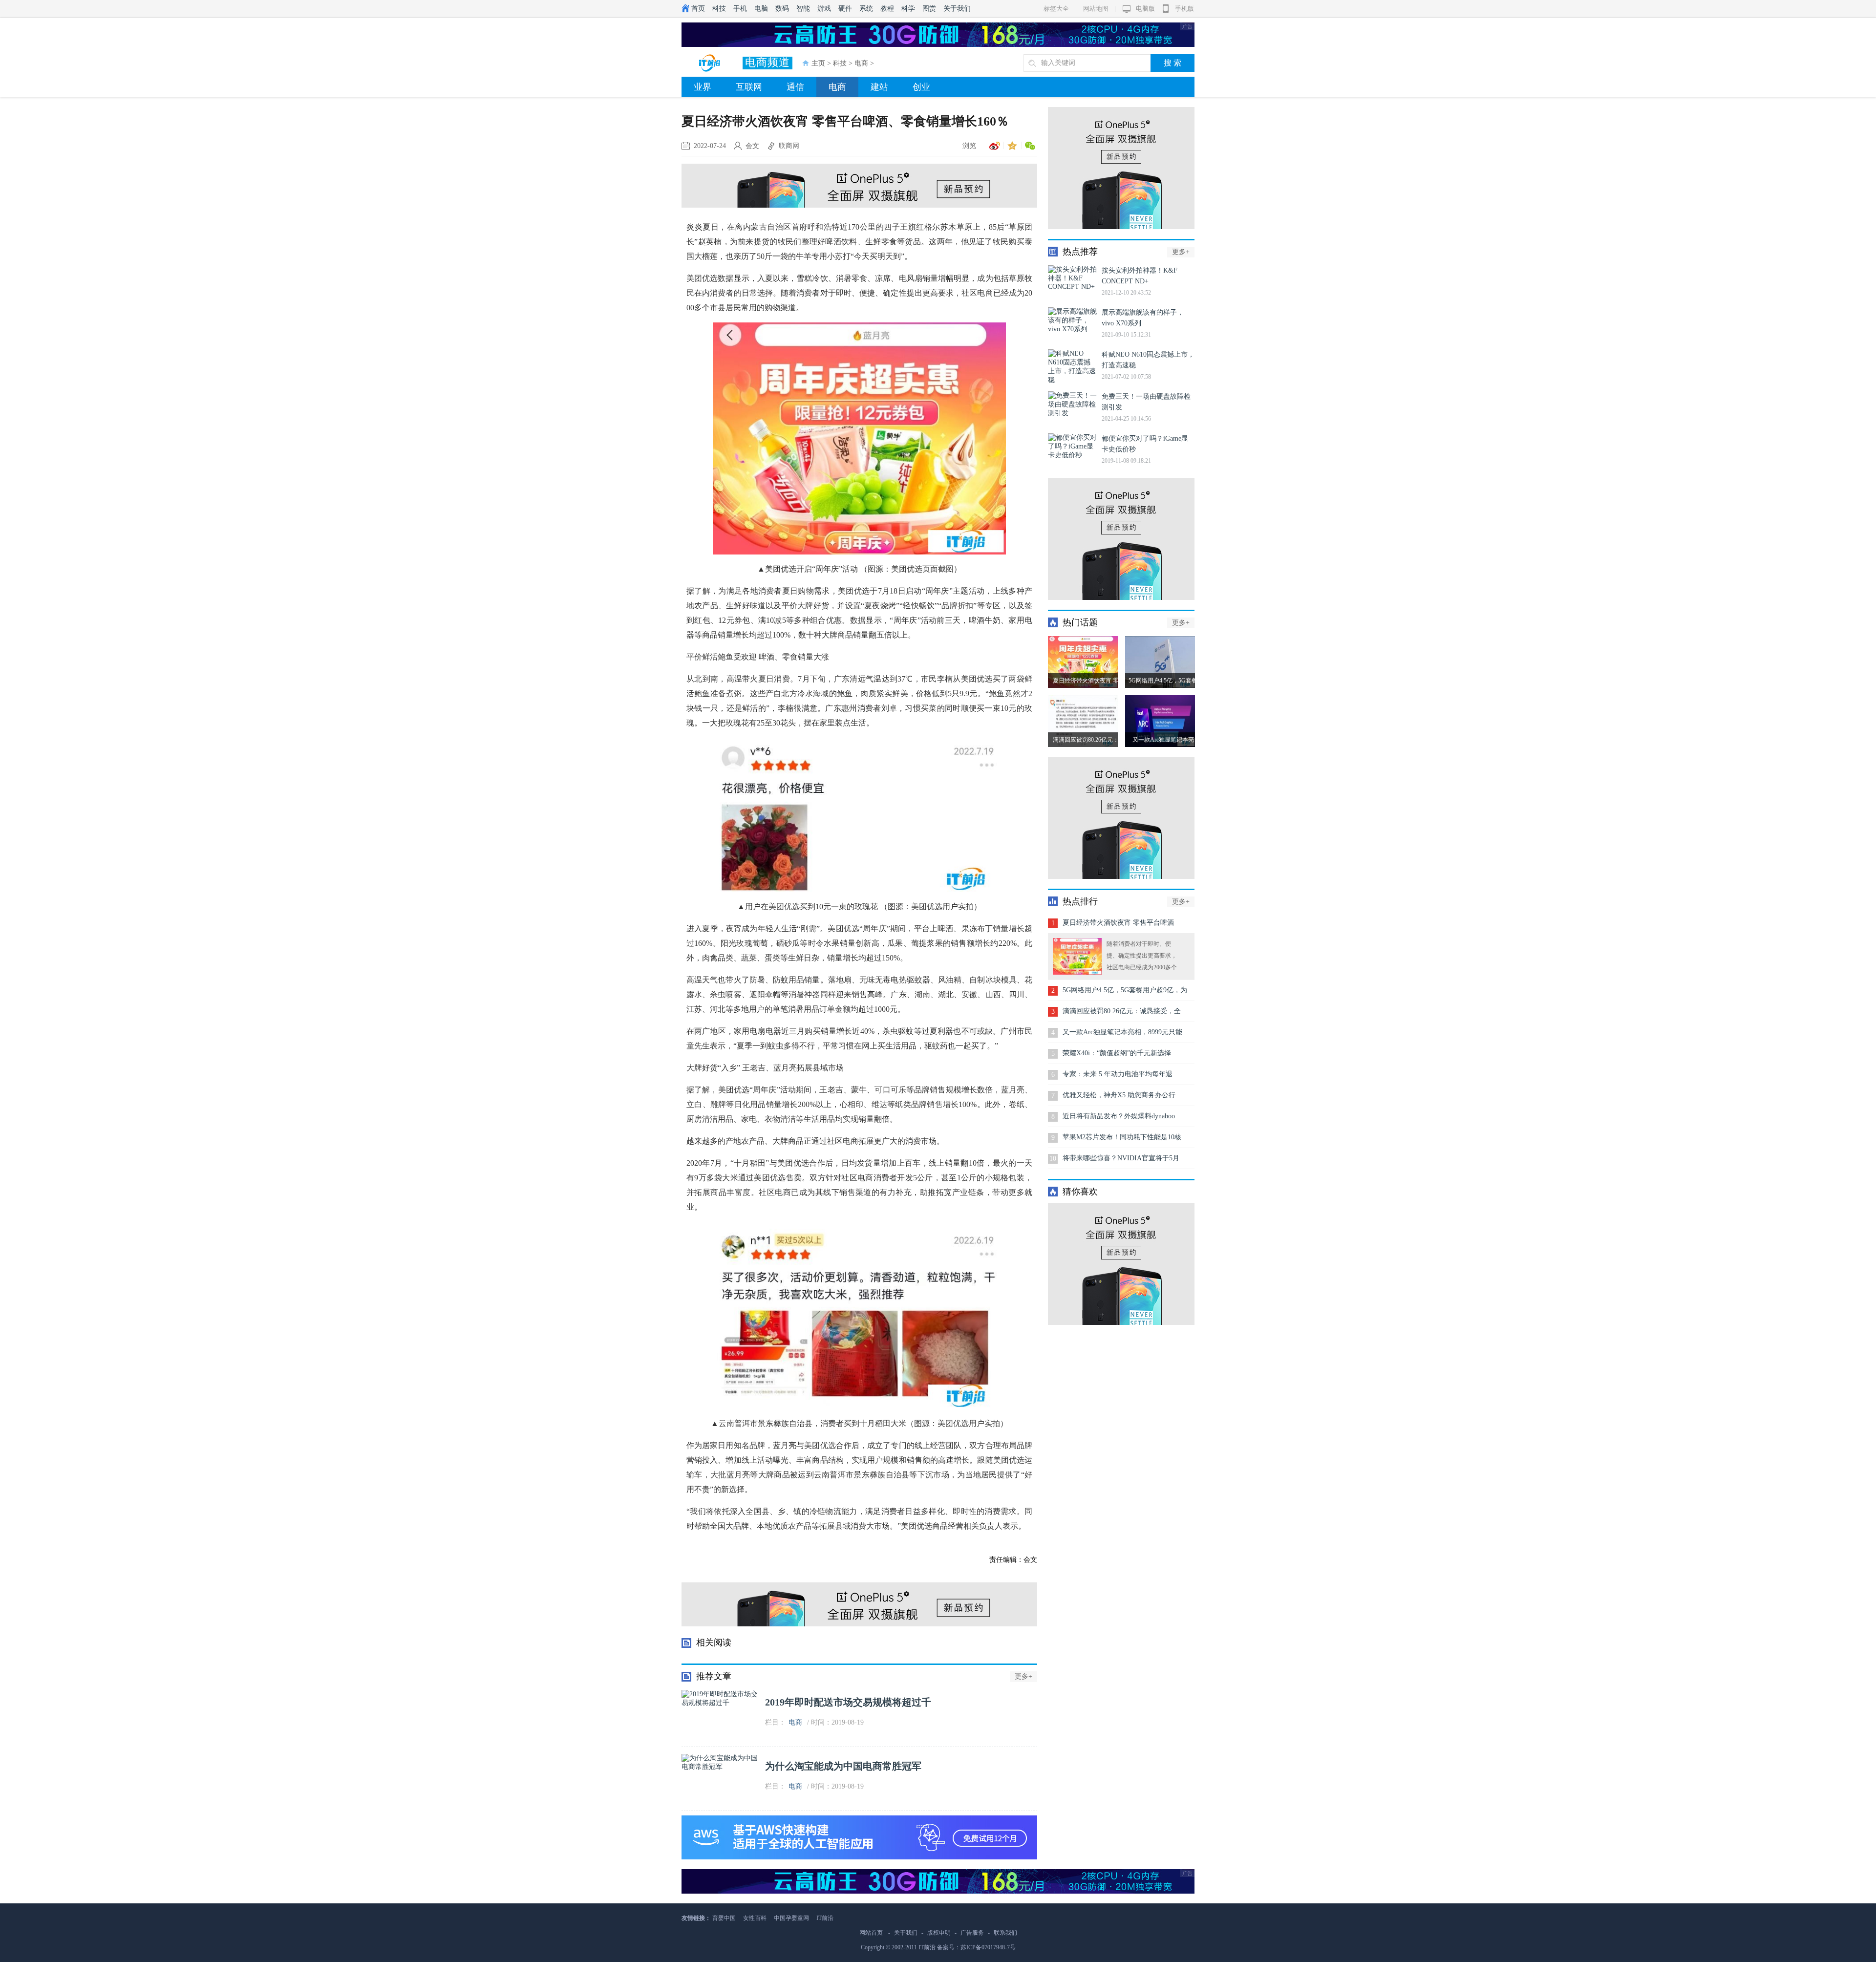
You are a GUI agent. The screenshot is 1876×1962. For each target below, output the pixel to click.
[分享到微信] (1028, 146)
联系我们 (1005, 1933)
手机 (740, 9)
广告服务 (972, 1933)
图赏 (929, 9)
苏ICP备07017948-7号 (988, 1947)
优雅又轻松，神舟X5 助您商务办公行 (1119, 1095)
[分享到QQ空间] (1011, 146)
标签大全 (1056, 9)
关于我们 (957, 9)
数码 (782, 9)
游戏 (824, 9)
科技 (719, 9)
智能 (803, 9)
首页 (698, 9)
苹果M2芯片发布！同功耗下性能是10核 (1122, 1137)
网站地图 (1096, 9)
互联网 (749, 87)
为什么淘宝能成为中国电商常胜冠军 (843, 1766)
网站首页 (871, 1933)
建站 (879, 87)
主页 (818, 63)
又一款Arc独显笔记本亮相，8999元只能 (1122, 1032)
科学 (908, 9)
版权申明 (939, 1933)
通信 (795, 87)
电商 (861, 63)
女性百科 (755, 1918)
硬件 (845, 9)
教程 (887, 9)
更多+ (1023, 1676)
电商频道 (767, 62)
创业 (921, 87)
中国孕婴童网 (791, 1918)
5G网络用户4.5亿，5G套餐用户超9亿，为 (1125, 990)
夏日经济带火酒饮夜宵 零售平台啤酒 (1118, 923)
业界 (703, 87)
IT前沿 (825, 1918)
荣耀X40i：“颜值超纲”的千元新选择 (1117, 1053)
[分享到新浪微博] (993, 146)
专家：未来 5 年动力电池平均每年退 (1118, 1074)
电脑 (761, 9)
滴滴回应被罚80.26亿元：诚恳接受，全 (1122, 1011)
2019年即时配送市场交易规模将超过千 (848, 1702)
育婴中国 (724, 1918)
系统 (866, 9)
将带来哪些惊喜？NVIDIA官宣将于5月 (1121, 1158)
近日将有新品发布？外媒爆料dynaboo (1119, 1116)
